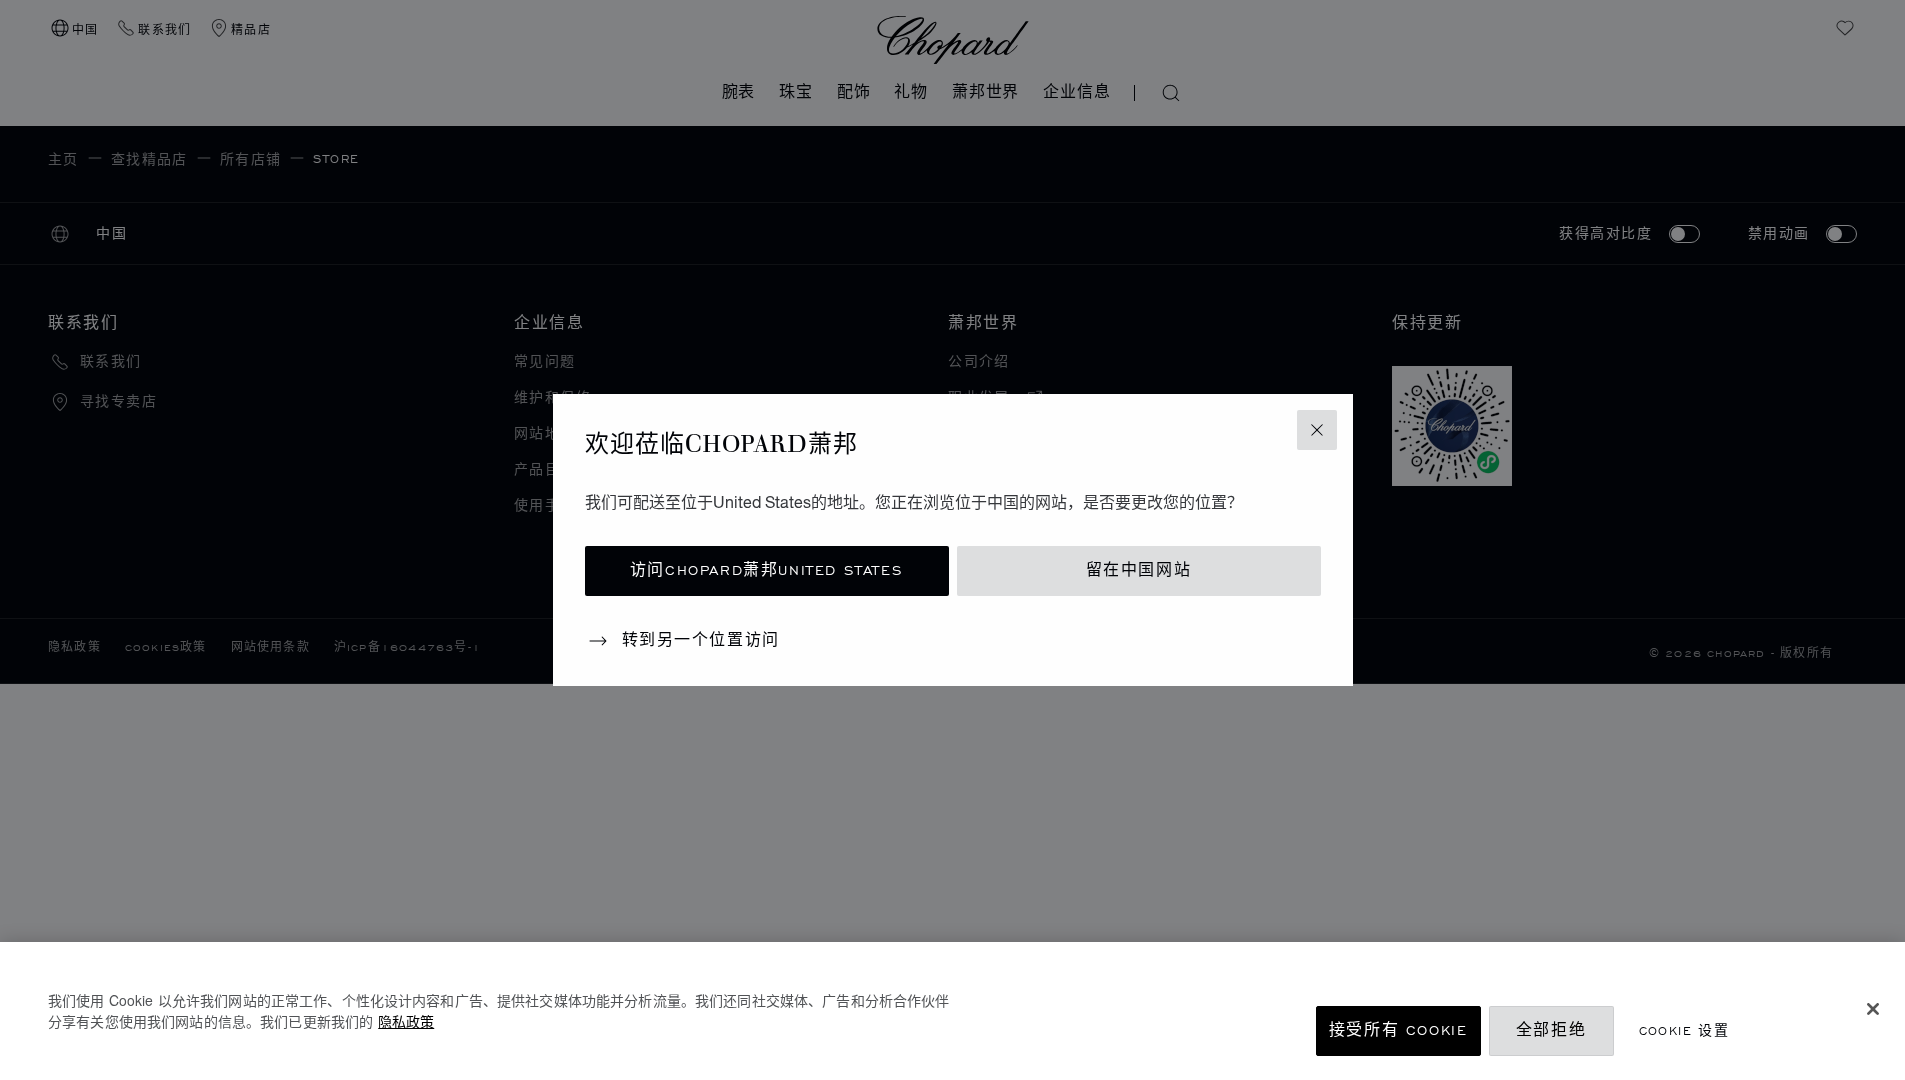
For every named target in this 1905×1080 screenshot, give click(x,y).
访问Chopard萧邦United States (766, 570)
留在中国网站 (1139, 570)
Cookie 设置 (1684, 1030)
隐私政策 (406, 1021)
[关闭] (1873, 1009)
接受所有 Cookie (1398, 1030)
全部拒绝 (1551, 1030)
